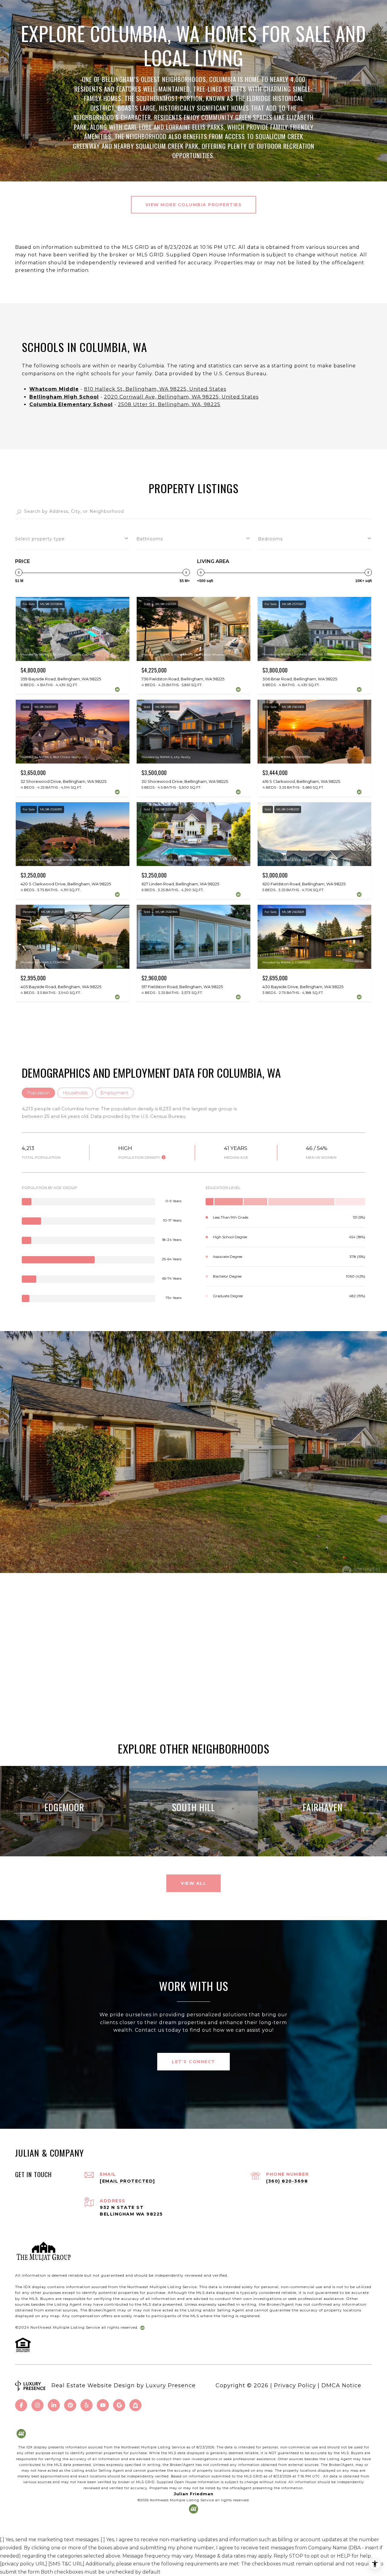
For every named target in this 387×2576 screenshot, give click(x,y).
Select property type (40, 539)
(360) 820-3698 (287, 2181)
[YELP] (86, 2405)
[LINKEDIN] (54, 2405)
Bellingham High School (64, 397)
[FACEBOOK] (21, 2405)
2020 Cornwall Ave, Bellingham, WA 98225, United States (181, 397)
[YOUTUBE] (103, 2405)
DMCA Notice (341, 2385)
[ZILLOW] (135, 2405)
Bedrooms (270, 539)
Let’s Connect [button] (193, 2062)
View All (193, 1883)
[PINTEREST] (70, 2405)
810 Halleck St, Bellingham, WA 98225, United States (155, 389)
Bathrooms (150, 539)
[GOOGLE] (119, 2405)
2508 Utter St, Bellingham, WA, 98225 (169, 404)
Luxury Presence (171, 2385)
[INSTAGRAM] (37, 2405)
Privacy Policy (295, 2385)
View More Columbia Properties (194, 205)
